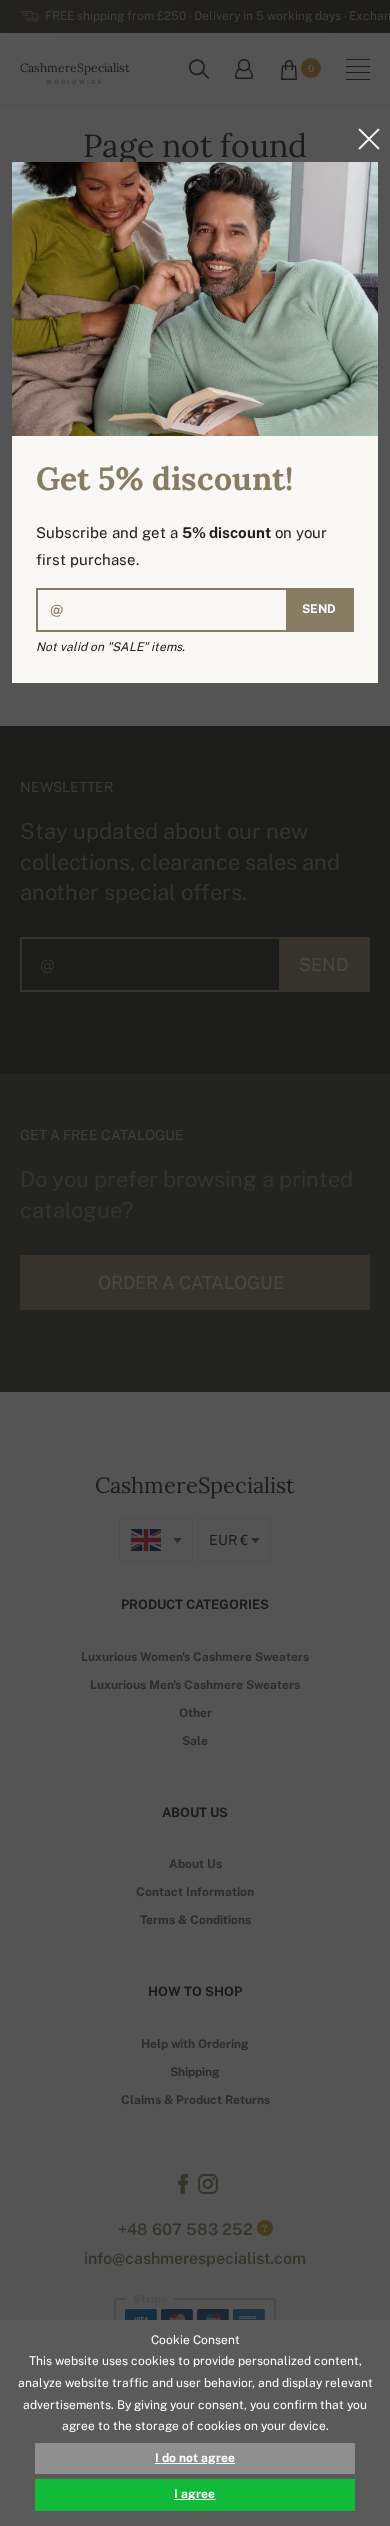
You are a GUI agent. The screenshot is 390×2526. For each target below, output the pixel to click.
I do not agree (195, 2458)
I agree (194, 2494)
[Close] (363, 139)
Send (319, 609)
